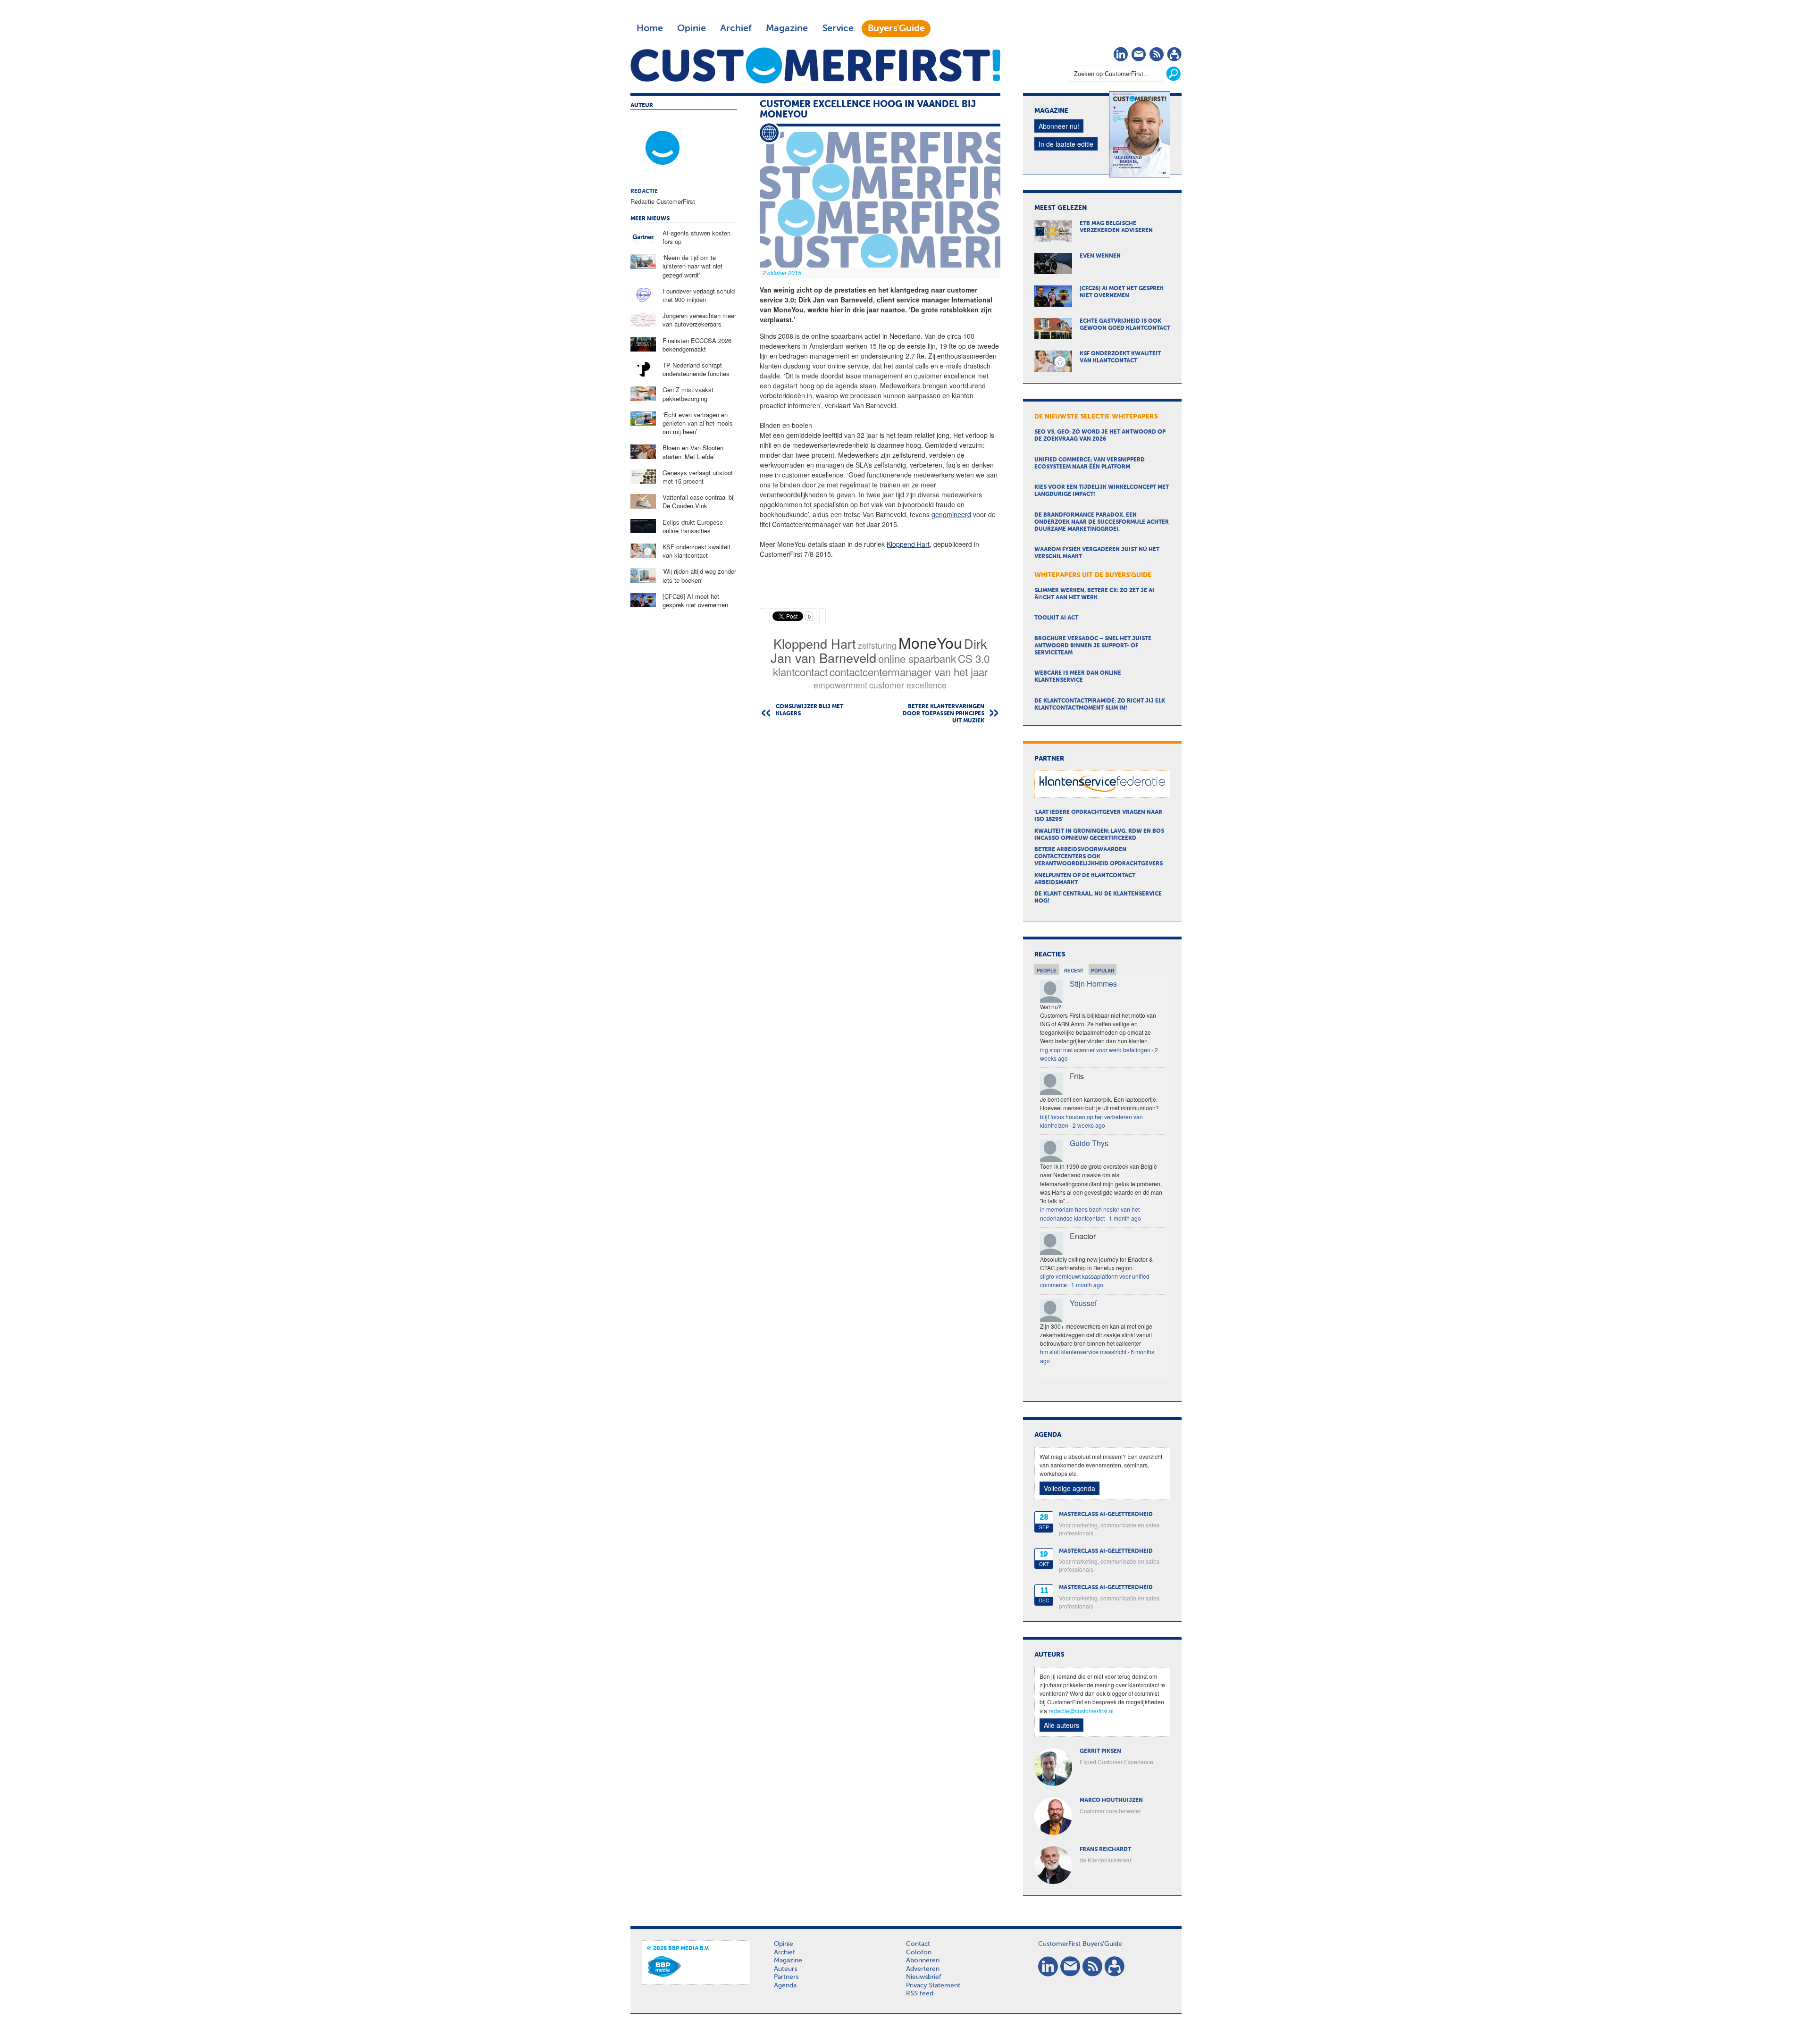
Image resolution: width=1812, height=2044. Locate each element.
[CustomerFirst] (815, 65)
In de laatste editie (1066, 144)
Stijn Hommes (1093, 984)
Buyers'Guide (896, 28)
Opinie (692, 28)
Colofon (919, 1952)
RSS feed (920, 1994)
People (1047, 971)
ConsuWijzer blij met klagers (810, 710)
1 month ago (1125, 1218)
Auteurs (785, 1969)
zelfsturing (877, 645)
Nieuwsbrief (924, 1977)
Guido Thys (1089, 1143)
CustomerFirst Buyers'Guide (1080, 1944)
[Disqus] (880, 852)
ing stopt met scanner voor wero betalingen (1095, 1050)
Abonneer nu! (1059, 126)
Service (838, 28)
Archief (736, 28)
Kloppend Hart (908, 544)
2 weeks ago (1089, 1125)
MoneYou (930, 642)
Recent (1074, 971)
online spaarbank (917, 658)
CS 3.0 (974, 658)
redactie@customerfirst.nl (1081, 1711)
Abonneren (923, 1960)
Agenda (785, 1985)
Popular (1103, 971)
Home (650, 28)
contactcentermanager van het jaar (909, 671)
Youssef (1083, 1303)
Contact (918, 1944)
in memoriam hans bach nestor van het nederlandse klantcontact (1090, 1213)
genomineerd (951, 514)
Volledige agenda (1070, 1488)
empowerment (840, 685)
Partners (786, 1977)
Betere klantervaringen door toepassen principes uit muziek (944, 714)
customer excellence (908, 685)
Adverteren (923, 1969)
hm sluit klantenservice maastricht (1083, 1352)
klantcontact (800, 671)
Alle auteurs (1061, 1725)
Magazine (787, 28)
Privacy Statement (933, 1985)
